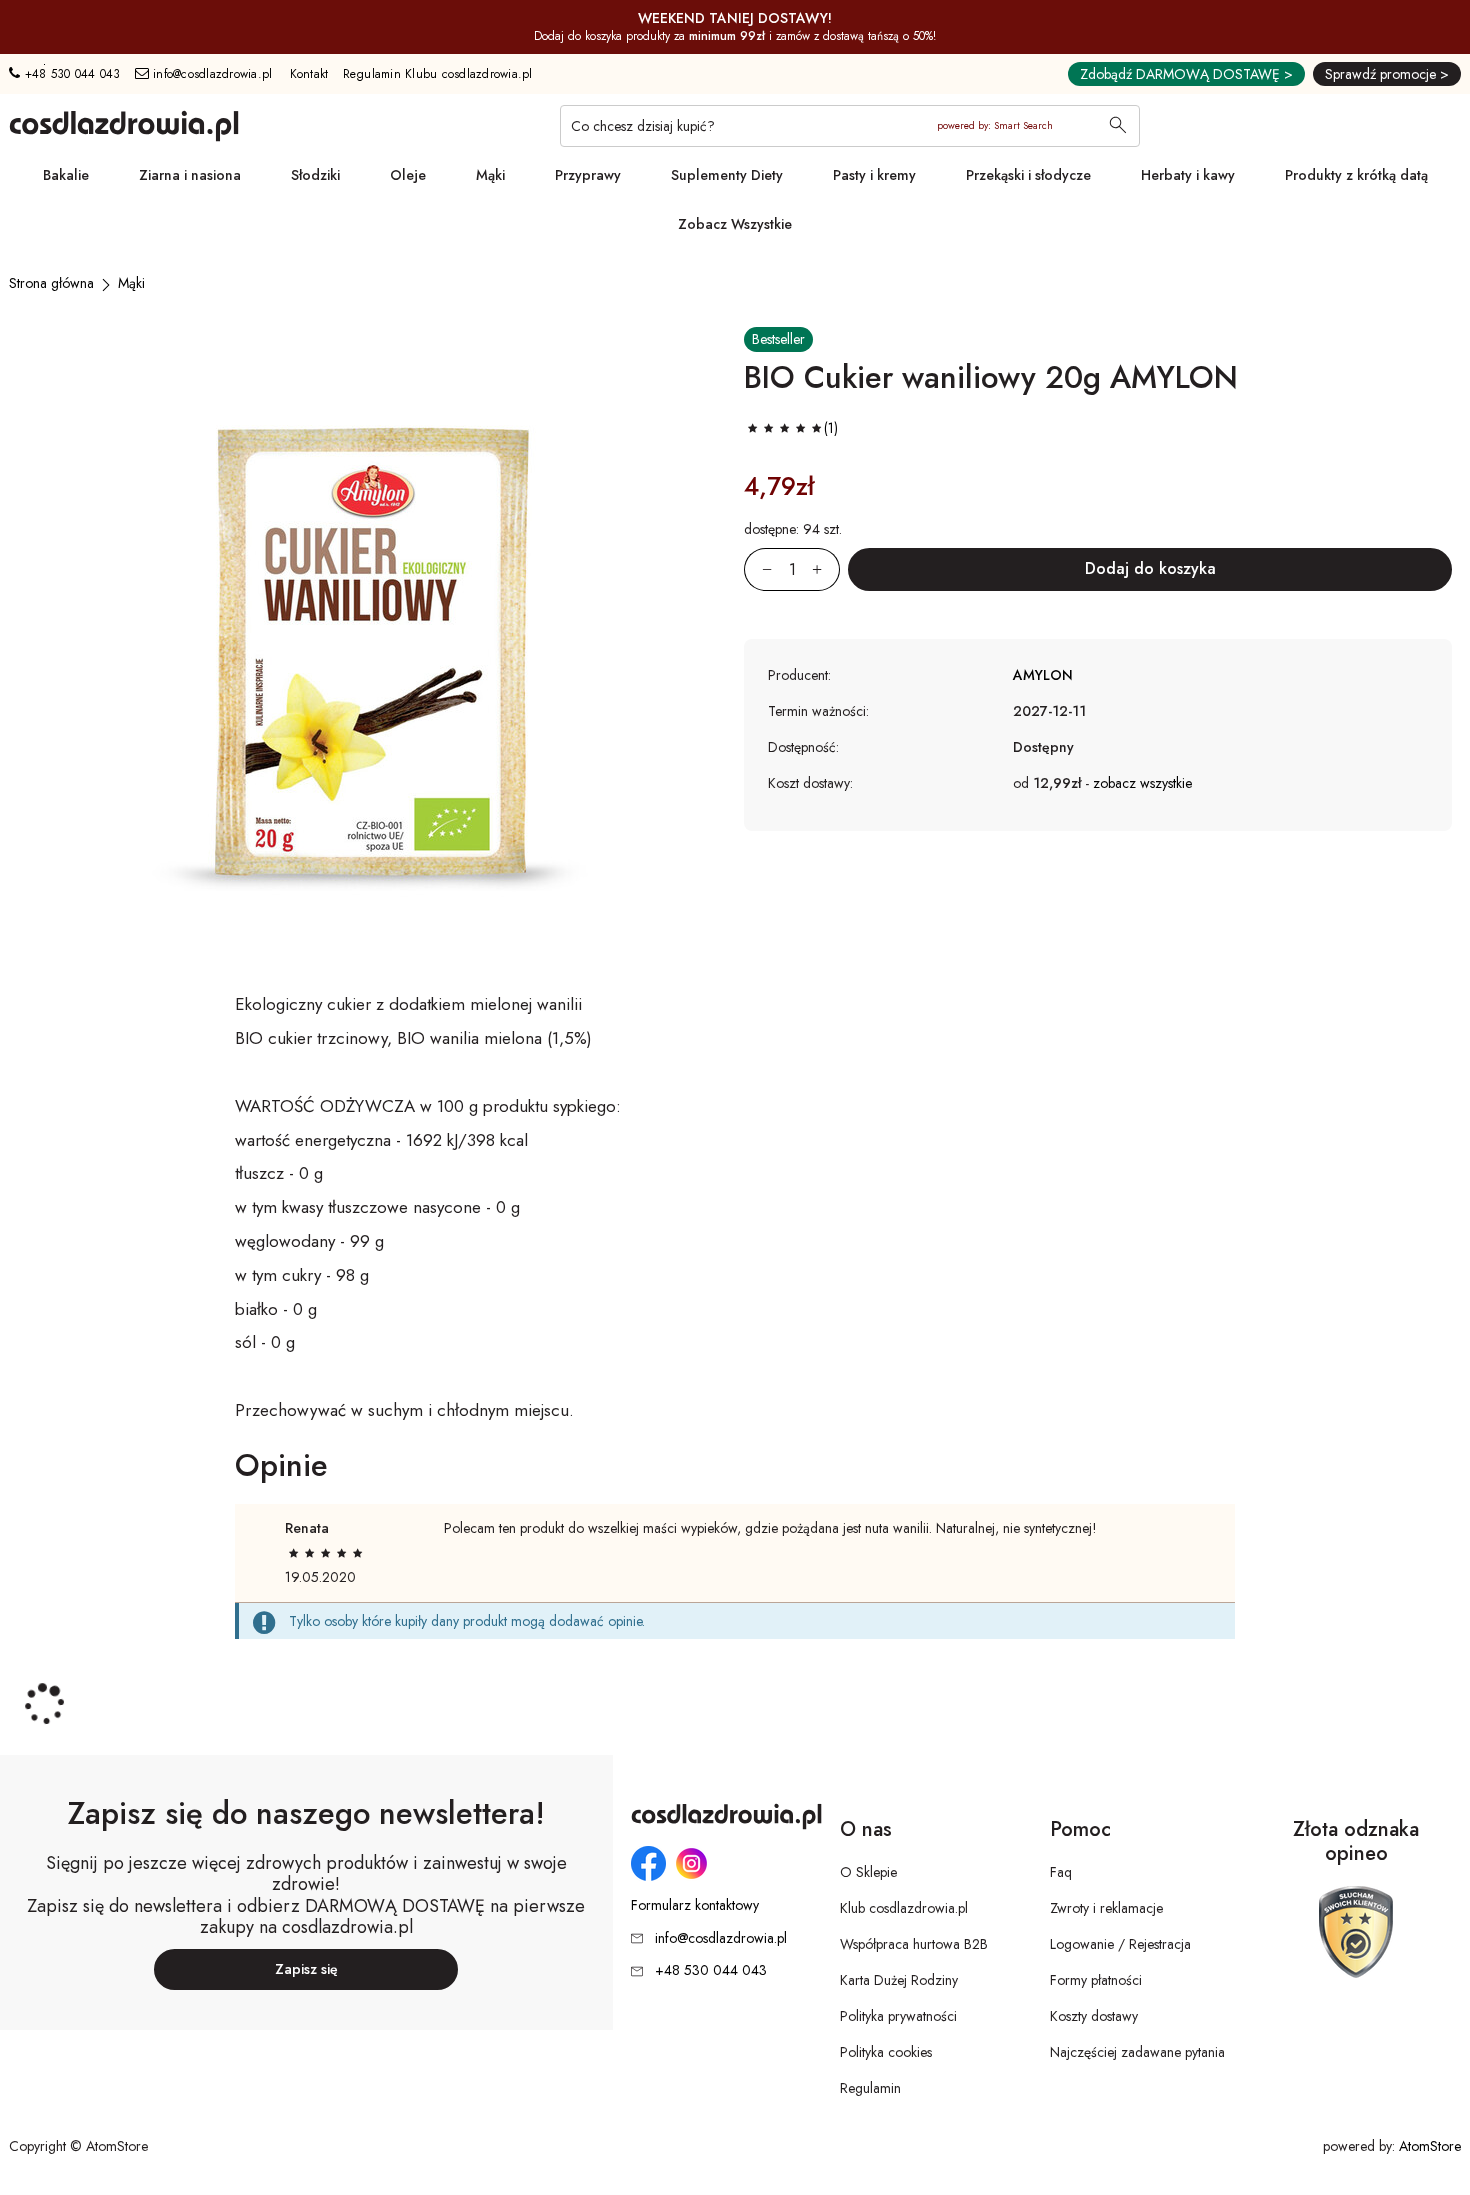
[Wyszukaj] (1118, 127)
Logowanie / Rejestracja (1120, 1944)
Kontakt (309, 74)
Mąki (490, 175)
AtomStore (1430, 2146)
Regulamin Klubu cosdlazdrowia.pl (438, 74)
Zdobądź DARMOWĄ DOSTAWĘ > (1186, 74)
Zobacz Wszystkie (735, 224)
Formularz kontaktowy (695, 1905)
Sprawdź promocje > (1387, 74)
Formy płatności (1096, 1980)
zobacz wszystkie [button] (1142, 783)
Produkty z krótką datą (1356, 175)
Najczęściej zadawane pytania (1137, 2052)
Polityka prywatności (898, 2016)
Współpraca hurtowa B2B (914, 1944)
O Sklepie (868, 1872)
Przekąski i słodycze (1028, 175)
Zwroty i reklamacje (1106, 1908)
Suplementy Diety (727, 175)
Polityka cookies (886, 2052)
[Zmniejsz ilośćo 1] (758, 569)
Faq (1061, 1872)
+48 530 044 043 (70, 74)
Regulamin (870, 2088)
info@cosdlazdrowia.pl (211, 74)
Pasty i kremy (874, 175)
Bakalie (66, 175)
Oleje (408, 175)
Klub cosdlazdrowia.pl (904, 1908)
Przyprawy (588, 175)
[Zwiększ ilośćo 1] (826, 569)
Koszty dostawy (1094, 2016)
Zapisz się (306, 1969)
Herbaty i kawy (1188, 175)
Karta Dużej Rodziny (899, 1980)
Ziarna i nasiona (190, 175)
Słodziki (315, 175)
